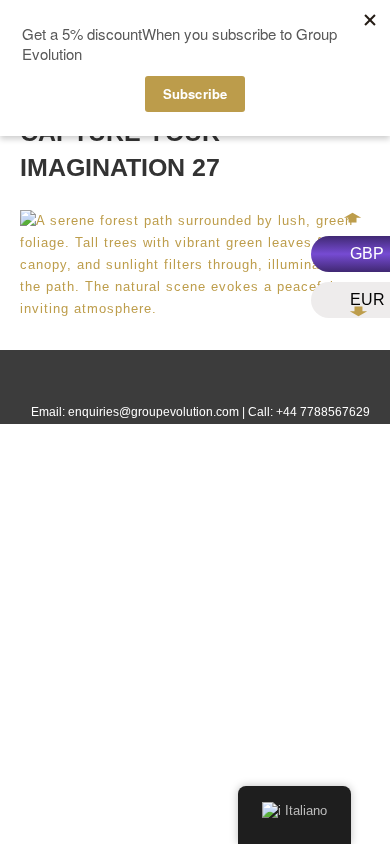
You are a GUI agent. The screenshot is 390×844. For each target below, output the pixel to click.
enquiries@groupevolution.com (153, 412)
